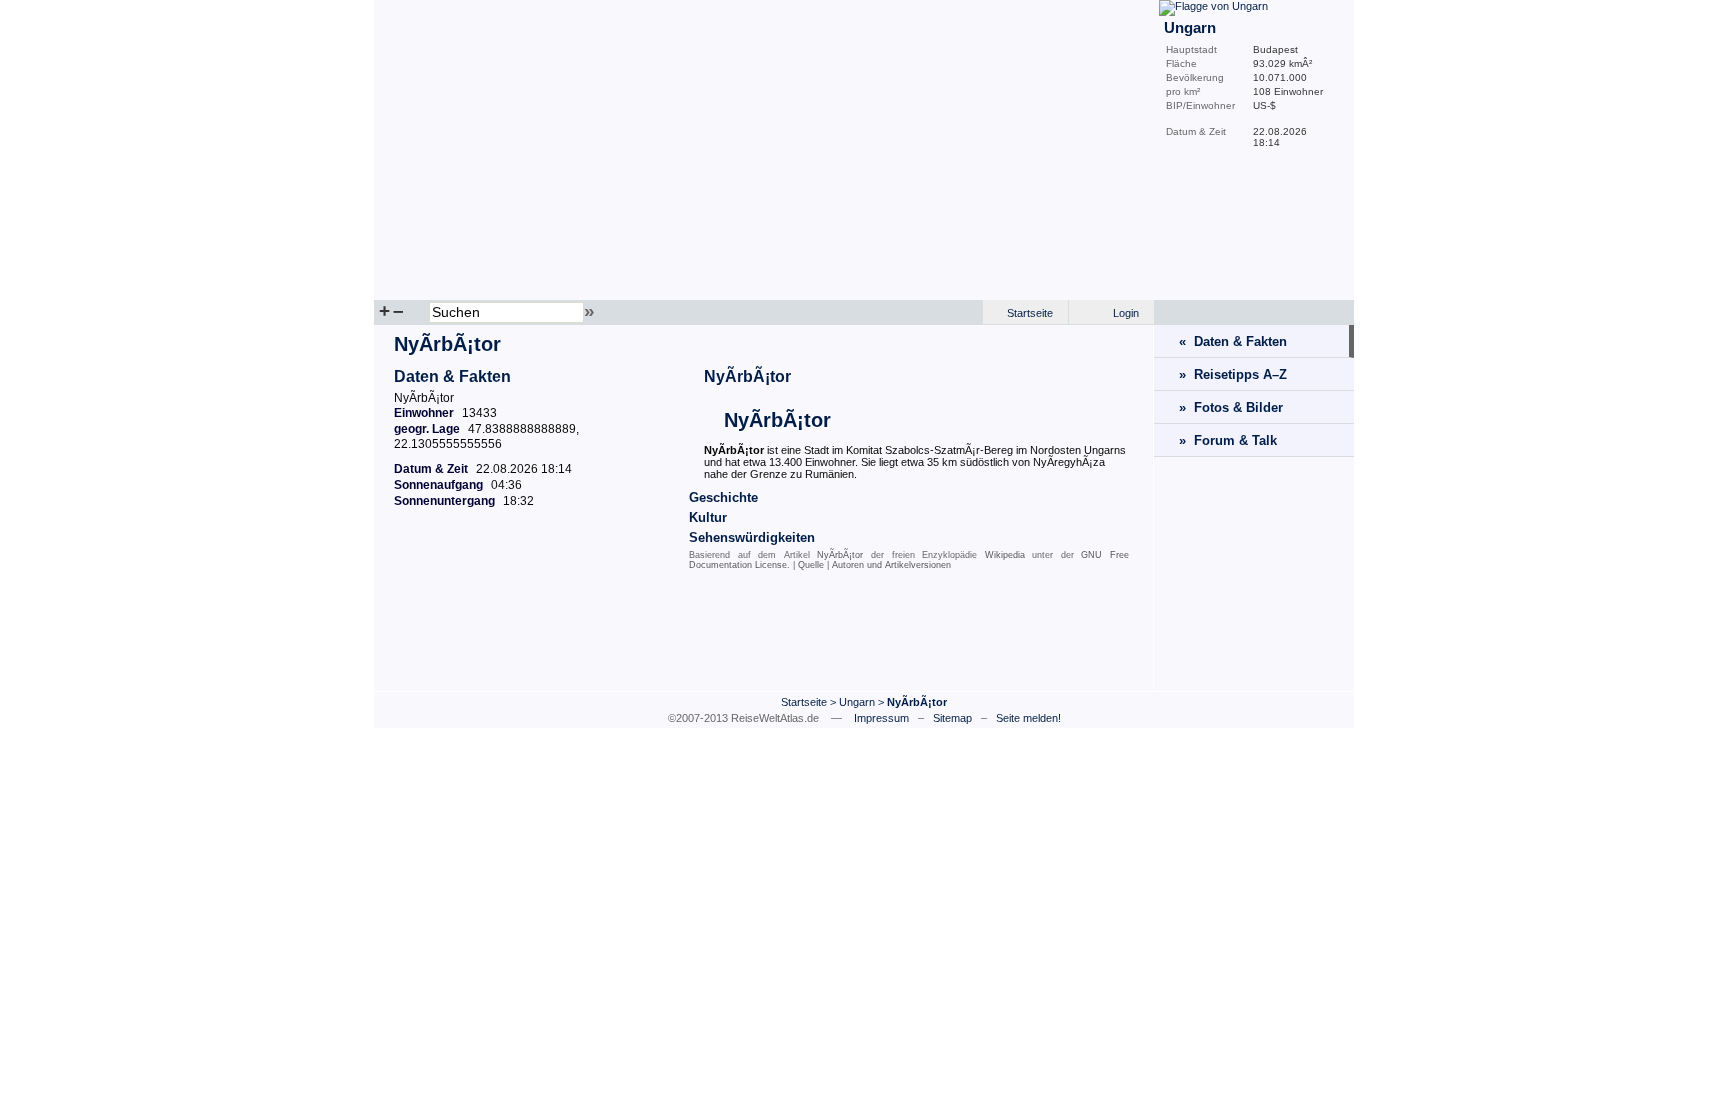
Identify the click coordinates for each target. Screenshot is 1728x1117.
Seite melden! (1028, 718)
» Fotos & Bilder (1231, 407)
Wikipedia (1005, 555)
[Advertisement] (764, 635)
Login (1126, 313)
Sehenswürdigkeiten (752, 537)
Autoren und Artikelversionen (891, 565)
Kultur (708, 517)
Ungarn (857, 702)
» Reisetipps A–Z (1233, 374)
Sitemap (952, 718)
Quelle (811, 565)
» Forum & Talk (1228, 440)
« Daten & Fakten (1233, 341)
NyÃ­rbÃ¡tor (747, 376)
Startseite (1030, 313)
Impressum (881, 718)
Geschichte (723, 497)
